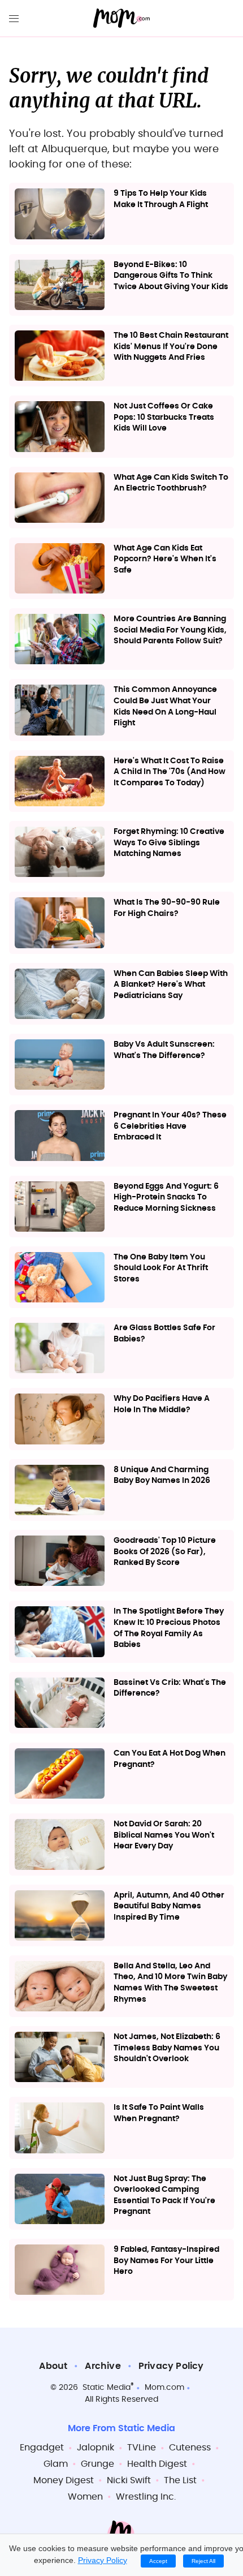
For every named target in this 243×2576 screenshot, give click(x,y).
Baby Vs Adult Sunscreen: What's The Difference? (164, 1050)
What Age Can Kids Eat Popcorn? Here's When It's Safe (165, 559)
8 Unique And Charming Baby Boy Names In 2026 (162, 1476)
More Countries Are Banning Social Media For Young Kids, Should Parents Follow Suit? (170, 630)
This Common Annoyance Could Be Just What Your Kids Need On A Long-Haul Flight (165, 706)
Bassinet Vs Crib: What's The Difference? (170, 1688)
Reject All (203, 2561)
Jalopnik (96, 2448)
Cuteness (190, 2448)
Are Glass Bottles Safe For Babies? (164, 1334)
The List (180, 2480)
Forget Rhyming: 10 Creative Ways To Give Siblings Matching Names (169, 843)
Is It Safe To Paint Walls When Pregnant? (159, 2113)
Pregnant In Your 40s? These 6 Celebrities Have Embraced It (170, 1126)
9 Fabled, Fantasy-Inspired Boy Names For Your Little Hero (166, 2261)
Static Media (107, 2388)
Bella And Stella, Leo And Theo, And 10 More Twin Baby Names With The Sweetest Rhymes (170, 1983)
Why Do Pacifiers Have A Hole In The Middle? (162, 1404)
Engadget (42, 2448)
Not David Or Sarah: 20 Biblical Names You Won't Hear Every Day (164, 1835)
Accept (158, 2561)
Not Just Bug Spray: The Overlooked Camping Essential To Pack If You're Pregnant (164, 2196)
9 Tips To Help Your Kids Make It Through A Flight (161, 199)
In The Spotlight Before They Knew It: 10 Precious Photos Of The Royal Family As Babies (169, 1628)
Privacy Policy (171, 2366)
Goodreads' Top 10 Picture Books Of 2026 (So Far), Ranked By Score (165, 1552)
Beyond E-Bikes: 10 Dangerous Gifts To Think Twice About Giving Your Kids (171, 276)
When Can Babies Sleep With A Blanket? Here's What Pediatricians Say (171, 985)
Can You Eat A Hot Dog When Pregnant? (170, 1759)
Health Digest (157, 2464)
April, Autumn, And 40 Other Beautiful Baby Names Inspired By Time (169, 1906)
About (53, 2366)
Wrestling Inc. (146, 2497)
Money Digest (64, 2480)
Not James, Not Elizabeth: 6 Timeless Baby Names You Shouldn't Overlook (167, 2048)
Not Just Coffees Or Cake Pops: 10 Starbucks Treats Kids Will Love (164, 417)
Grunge (97, 2464)
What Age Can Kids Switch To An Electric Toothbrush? (171, 483)
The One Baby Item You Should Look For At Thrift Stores (161, 1268)
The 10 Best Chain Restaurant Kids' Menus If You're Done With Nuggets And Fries (171, 347)
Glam (56, 2464)
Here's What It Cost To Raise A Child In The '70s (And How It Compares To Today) (170, 772)
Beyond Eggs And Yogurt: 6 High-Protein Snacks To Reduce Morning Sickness (166, 1197)
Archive (103, 2366)
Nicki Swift (129, 2480)
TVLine (142, 2448)
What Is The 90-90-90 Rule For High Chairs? (167, 908)
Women (85, 2497)
